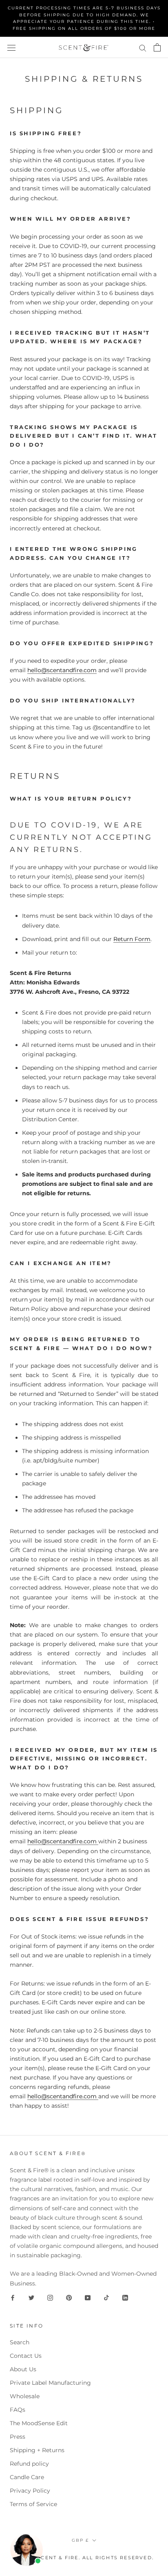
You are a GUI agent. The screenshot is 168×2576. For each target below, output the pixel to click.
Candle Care (27, 2477)
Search (20, 2342)
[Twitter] (31, 2298)
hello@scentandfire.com (62, 670)
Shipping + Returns (37, 2450)
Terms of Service (33, 2504)
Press (18, 2437)
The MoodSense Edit (39, 2423)
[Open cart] (157, 47)
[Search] (143, 48)
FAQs (18, 2410)
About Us (23, 2369)
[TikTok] (106, 2298)
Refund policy (29, 2464)
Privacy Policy (30, 2491)
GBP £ (80, 2540)
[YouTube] (88, 2298)
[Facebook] (13, 2298)
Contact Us (26, 2356)
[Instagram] (50, 2298)
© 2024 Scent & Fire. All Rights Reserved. (84, 2558)
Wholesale (25, 2396)
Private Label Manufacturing (50, 2383)
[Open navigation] (11, 47)
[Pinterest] (69, 2298)
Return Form (132, 939)
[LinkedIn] (125, 2298)
